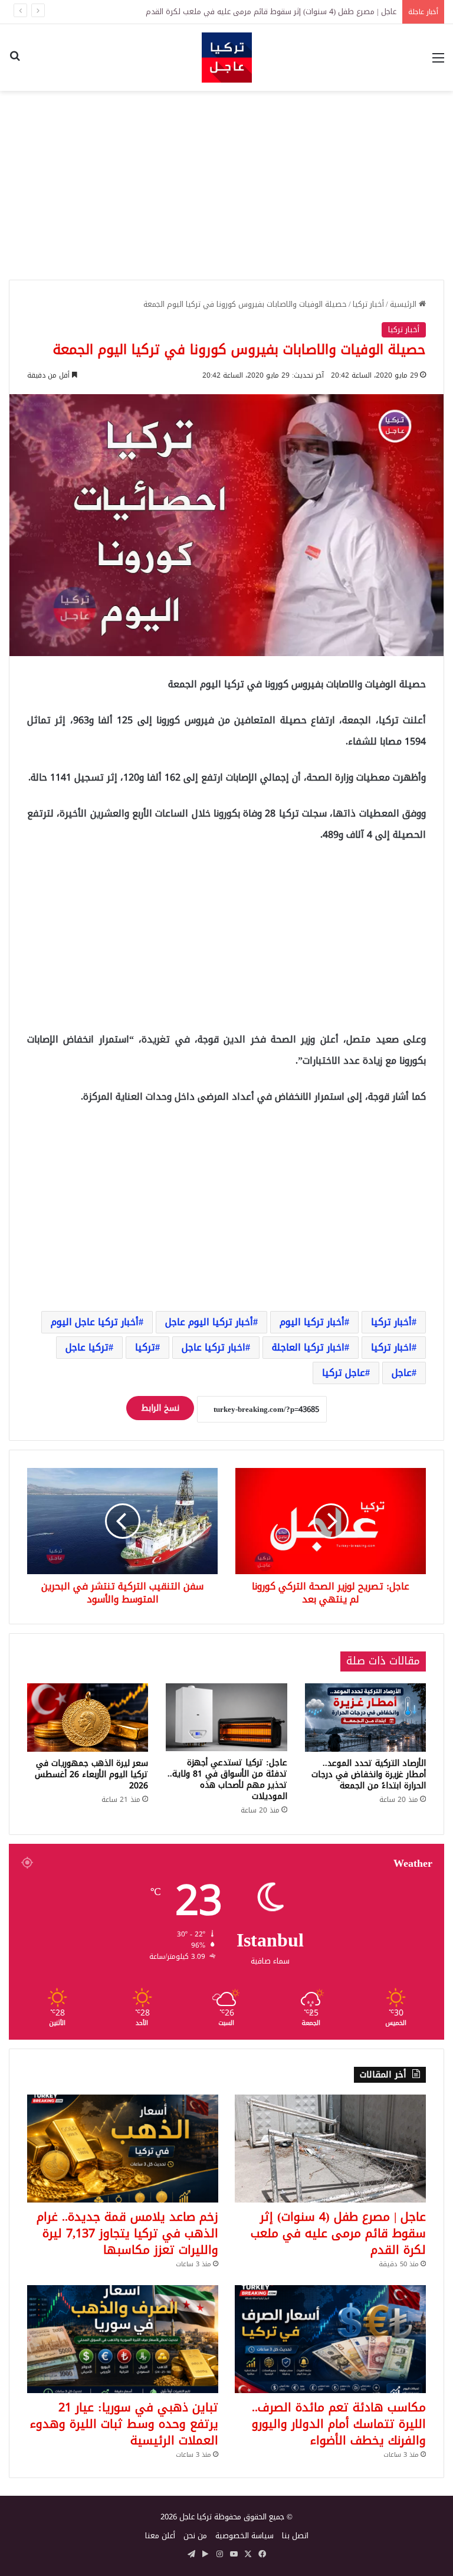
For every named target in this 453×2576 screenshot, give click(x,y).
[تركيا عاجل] (227, 58)
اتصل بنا (295, 2536)
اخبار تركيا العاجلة (308, 1347)
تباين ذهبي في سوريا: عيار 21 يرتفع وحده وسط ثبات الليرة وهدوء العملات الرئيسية (124, 2424)
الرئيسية (404, 304)
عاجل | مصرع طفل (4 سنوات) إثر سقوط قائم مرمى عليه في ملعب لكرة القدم (338, 2233)
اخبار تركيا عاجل (214, 1347)
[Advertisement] (226, 185)
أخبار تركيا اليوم (312, 1322)
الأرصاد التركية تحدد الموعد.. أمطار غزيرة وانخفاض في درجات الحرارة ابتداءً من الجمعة (369, 1774)
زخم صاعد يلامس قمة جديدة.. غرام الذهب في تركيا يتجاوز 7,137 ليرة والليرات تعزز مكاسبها (127, 2233)
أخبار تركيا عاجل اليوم (95, 1322)
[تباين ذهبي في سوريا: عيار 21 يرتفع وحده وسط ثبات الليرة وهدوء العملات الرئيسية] (123, 2339)
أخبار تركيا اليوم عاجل (209, 1322)
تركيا (145, 1347)
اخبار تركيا (391, 1347)
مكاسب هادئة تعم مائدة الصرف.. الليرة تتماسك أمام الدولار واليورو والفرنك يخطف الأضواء (339, 2424)
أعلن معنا (160, 2536)
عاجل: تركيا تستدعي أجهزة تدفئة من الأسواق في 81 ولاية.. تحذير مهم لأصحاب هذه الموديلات (227, 1779)
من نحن (195, 2536)
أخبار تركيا (368, 304)
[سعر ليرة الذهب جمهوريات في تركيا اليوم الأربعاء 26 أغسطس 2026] (88, 1718)
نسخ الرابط (160, 1408)
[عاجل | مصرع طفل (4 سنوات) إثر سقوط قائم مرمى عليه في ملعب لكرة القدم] (330, 2149)
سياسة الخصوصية (244, 2536)
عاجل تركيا (344, 1373)
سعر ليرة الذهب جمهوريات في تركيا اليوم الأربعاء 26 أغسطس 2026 (91, 1774)
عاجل (402, 1373)
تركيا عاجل (87, 1347)
